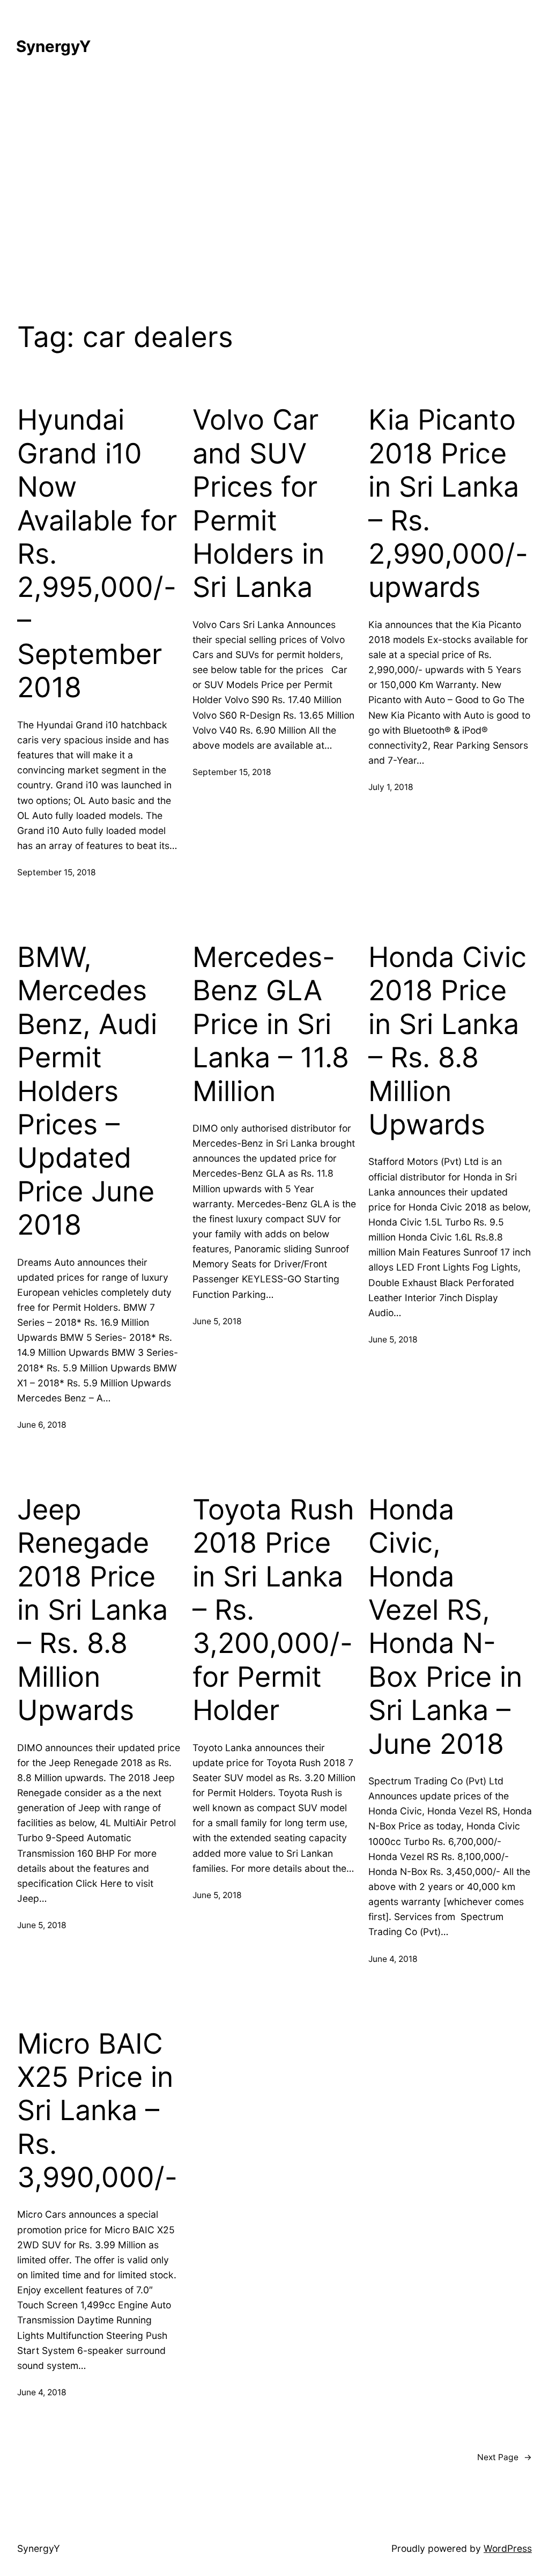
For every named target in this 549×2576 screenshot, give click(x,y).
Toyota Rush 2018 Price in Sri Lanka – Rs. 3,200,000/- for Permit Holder (273, 1610)
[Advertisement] (274, 188)
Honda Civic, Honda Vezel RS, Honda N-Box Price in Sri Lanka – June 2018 (445, 1627)
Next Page (505, 2457)
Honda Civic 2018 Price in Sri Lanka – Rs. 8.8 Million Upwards (447, 1041)
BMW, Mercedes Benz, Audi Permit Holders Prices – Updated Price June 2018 (87, 1091)
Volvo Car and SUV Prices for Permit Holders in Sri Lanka (258, 504)
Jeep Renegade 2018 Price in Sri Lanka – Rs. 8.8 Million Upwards (92, 1610)
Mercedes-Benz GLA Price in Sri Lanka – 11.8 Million (271, 1024)
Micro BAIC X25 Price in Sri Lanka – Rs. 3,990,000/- (97, 2111)
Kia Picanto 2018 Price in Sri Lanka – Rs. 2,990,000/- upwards (448, 504)
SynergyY (53, 46)
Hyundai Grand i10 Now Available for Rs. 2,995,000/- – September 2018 (97, 554)
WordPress (508, 2548)
